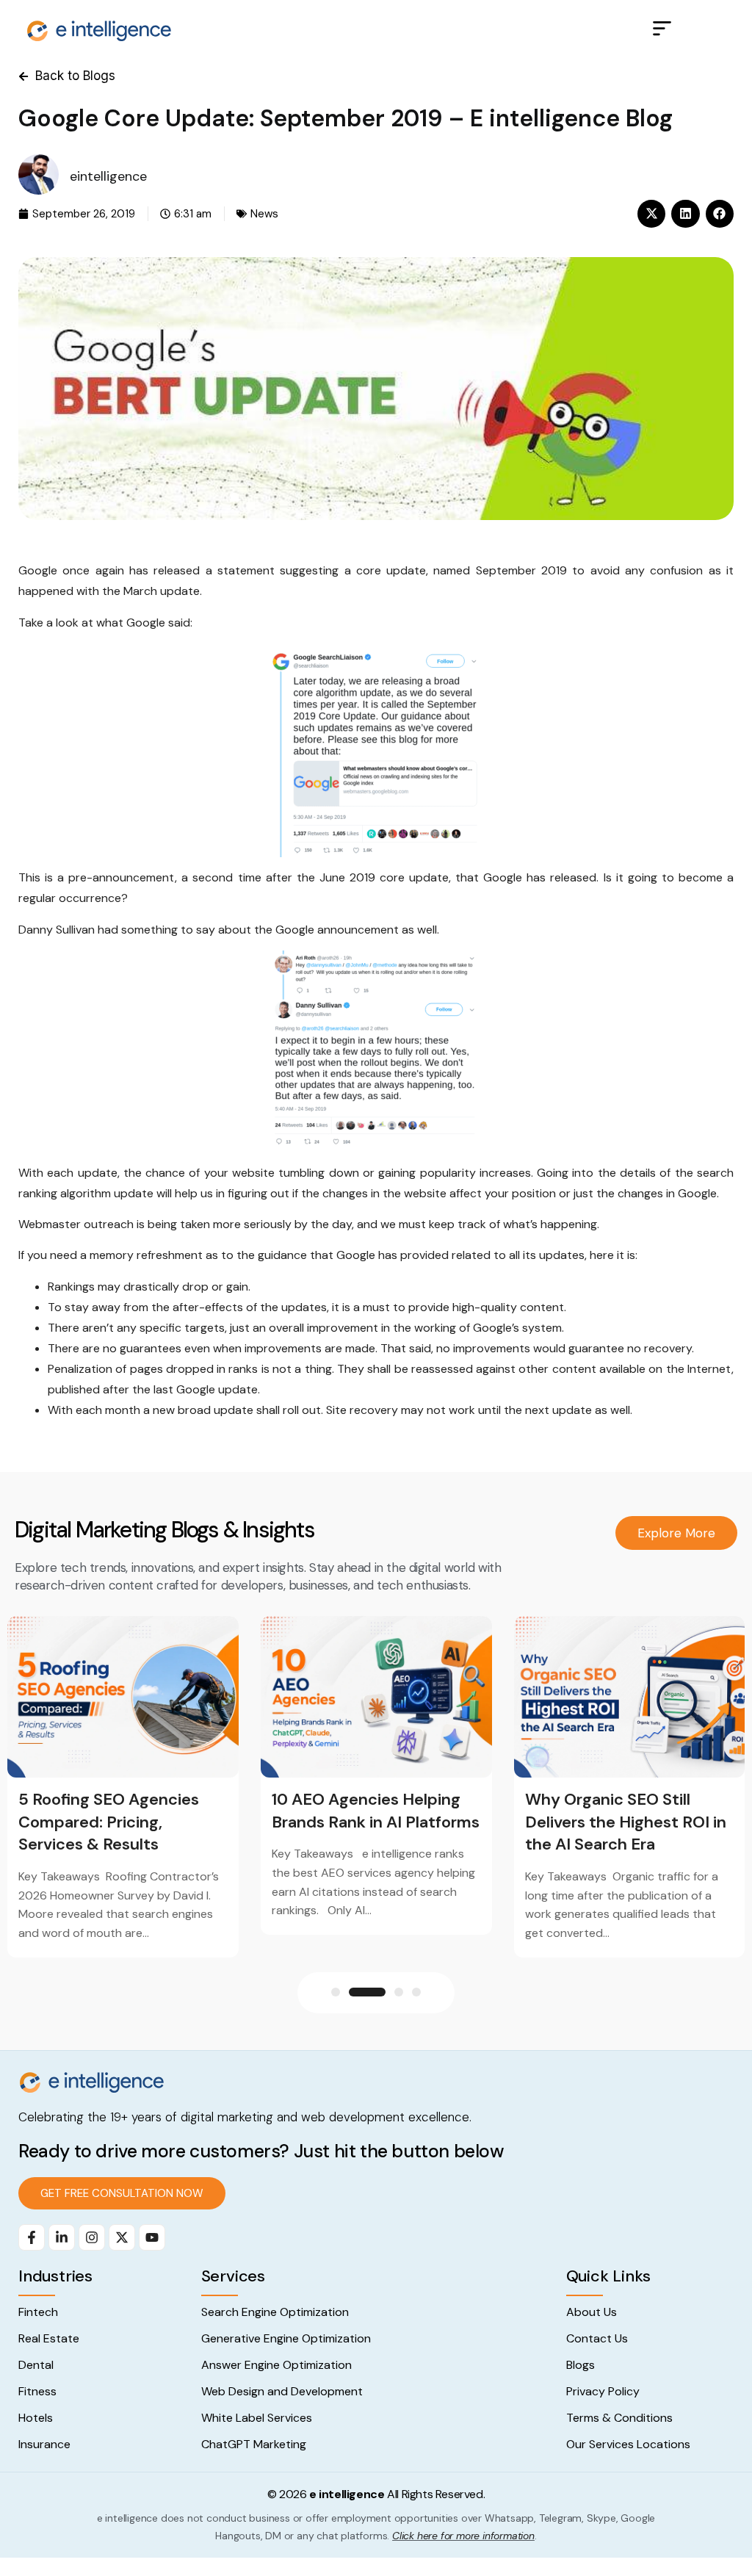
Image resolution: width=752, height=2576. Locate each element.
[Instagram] (92, 2237)
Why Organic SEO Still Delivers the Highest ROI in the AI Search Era (626, 1822)
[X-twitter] (122, 2237)
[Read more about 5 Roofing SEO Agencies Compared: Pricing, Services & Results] (123, 1697)
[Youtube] (152, 2237)
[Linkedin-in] (62, 2237)
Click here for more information (463, 2536)
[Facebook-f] (32, 2237)
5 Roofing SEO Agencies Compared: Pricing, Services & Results (109, 1822)
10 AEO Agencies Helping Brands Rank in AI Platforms (376, 1811)
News (264, 214)
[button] (662, 30)
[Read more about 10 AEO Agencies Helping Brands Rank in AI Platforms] (376, 1697)
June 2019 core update (384, 877)
